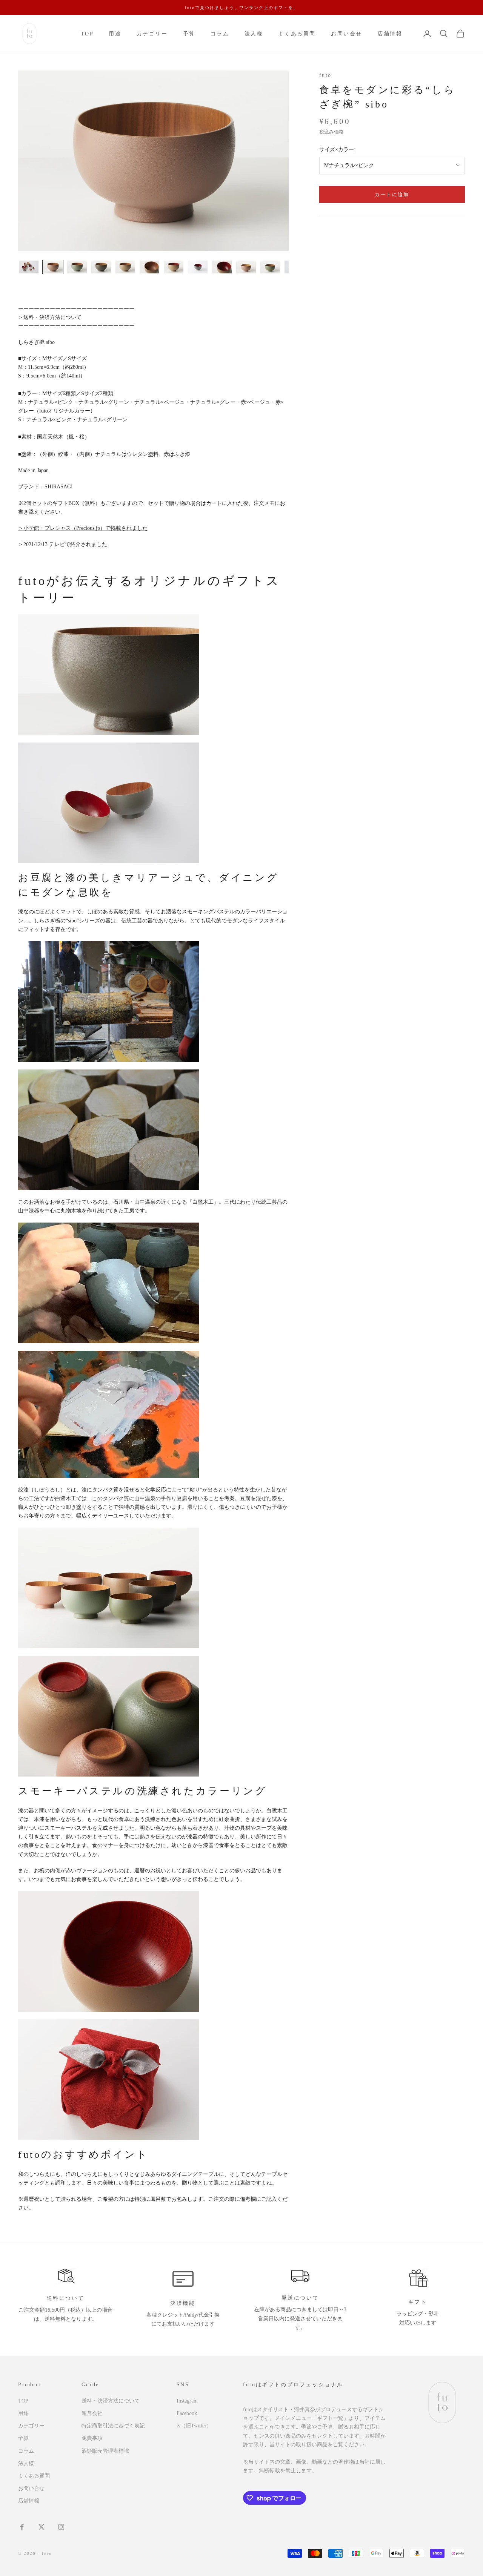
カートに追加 (392, 194)
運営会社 (92, 2413)
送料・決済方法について (111, 2401)
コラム (220, 34)
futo (325, 75)
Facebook (187, 2413)
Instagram (187, 2401)
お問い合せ (347, 34)
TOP (87, 34)
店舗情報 (390, 34)
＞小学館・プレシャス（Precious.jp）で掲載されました (83, 528)
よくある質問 (297, 34)
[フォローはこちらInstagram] (61, 2527)
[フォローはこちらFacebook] (22, 2527)
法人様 (254, 34)
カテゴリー (152, 34)
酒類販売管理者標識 (105, 2451)
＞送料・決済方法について (50, 317)
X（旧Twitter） (194, 2426)
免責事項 (92, 2438)
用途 (115, 34)
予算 (189, 34)
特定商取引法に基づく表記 (113, 2426)
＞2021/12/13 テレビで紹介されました (63, 544)
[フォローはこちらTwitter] (42, 2527)
